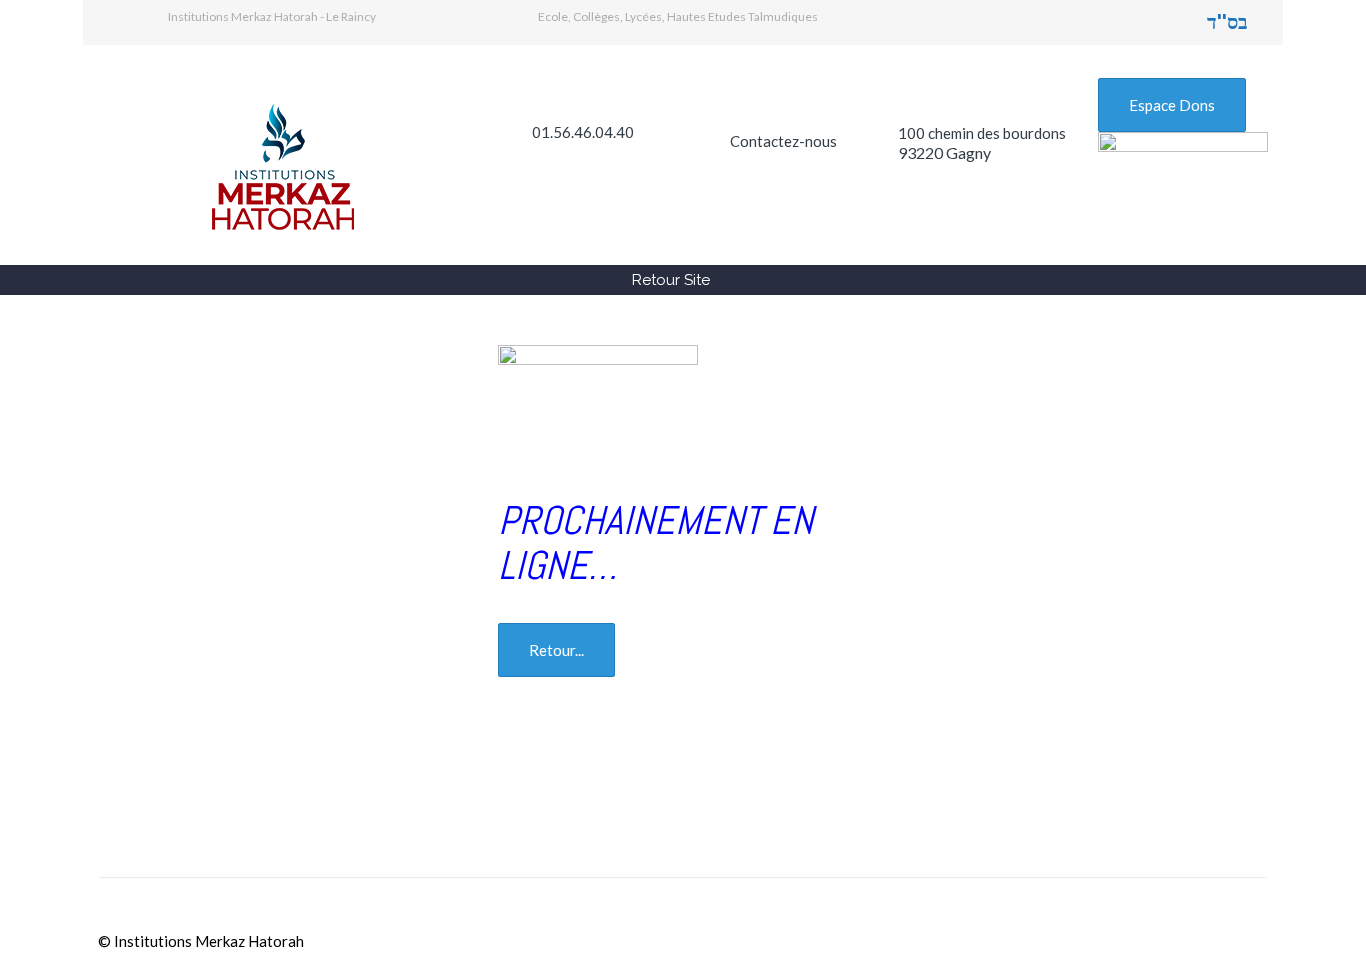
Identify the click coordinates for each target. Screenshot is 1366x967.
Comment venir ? (620, 806)
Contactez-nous (783, 141)
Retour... (556, 650)
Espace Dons (1172, 105)
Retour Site (671, 280)
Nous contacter (1013, 806)
